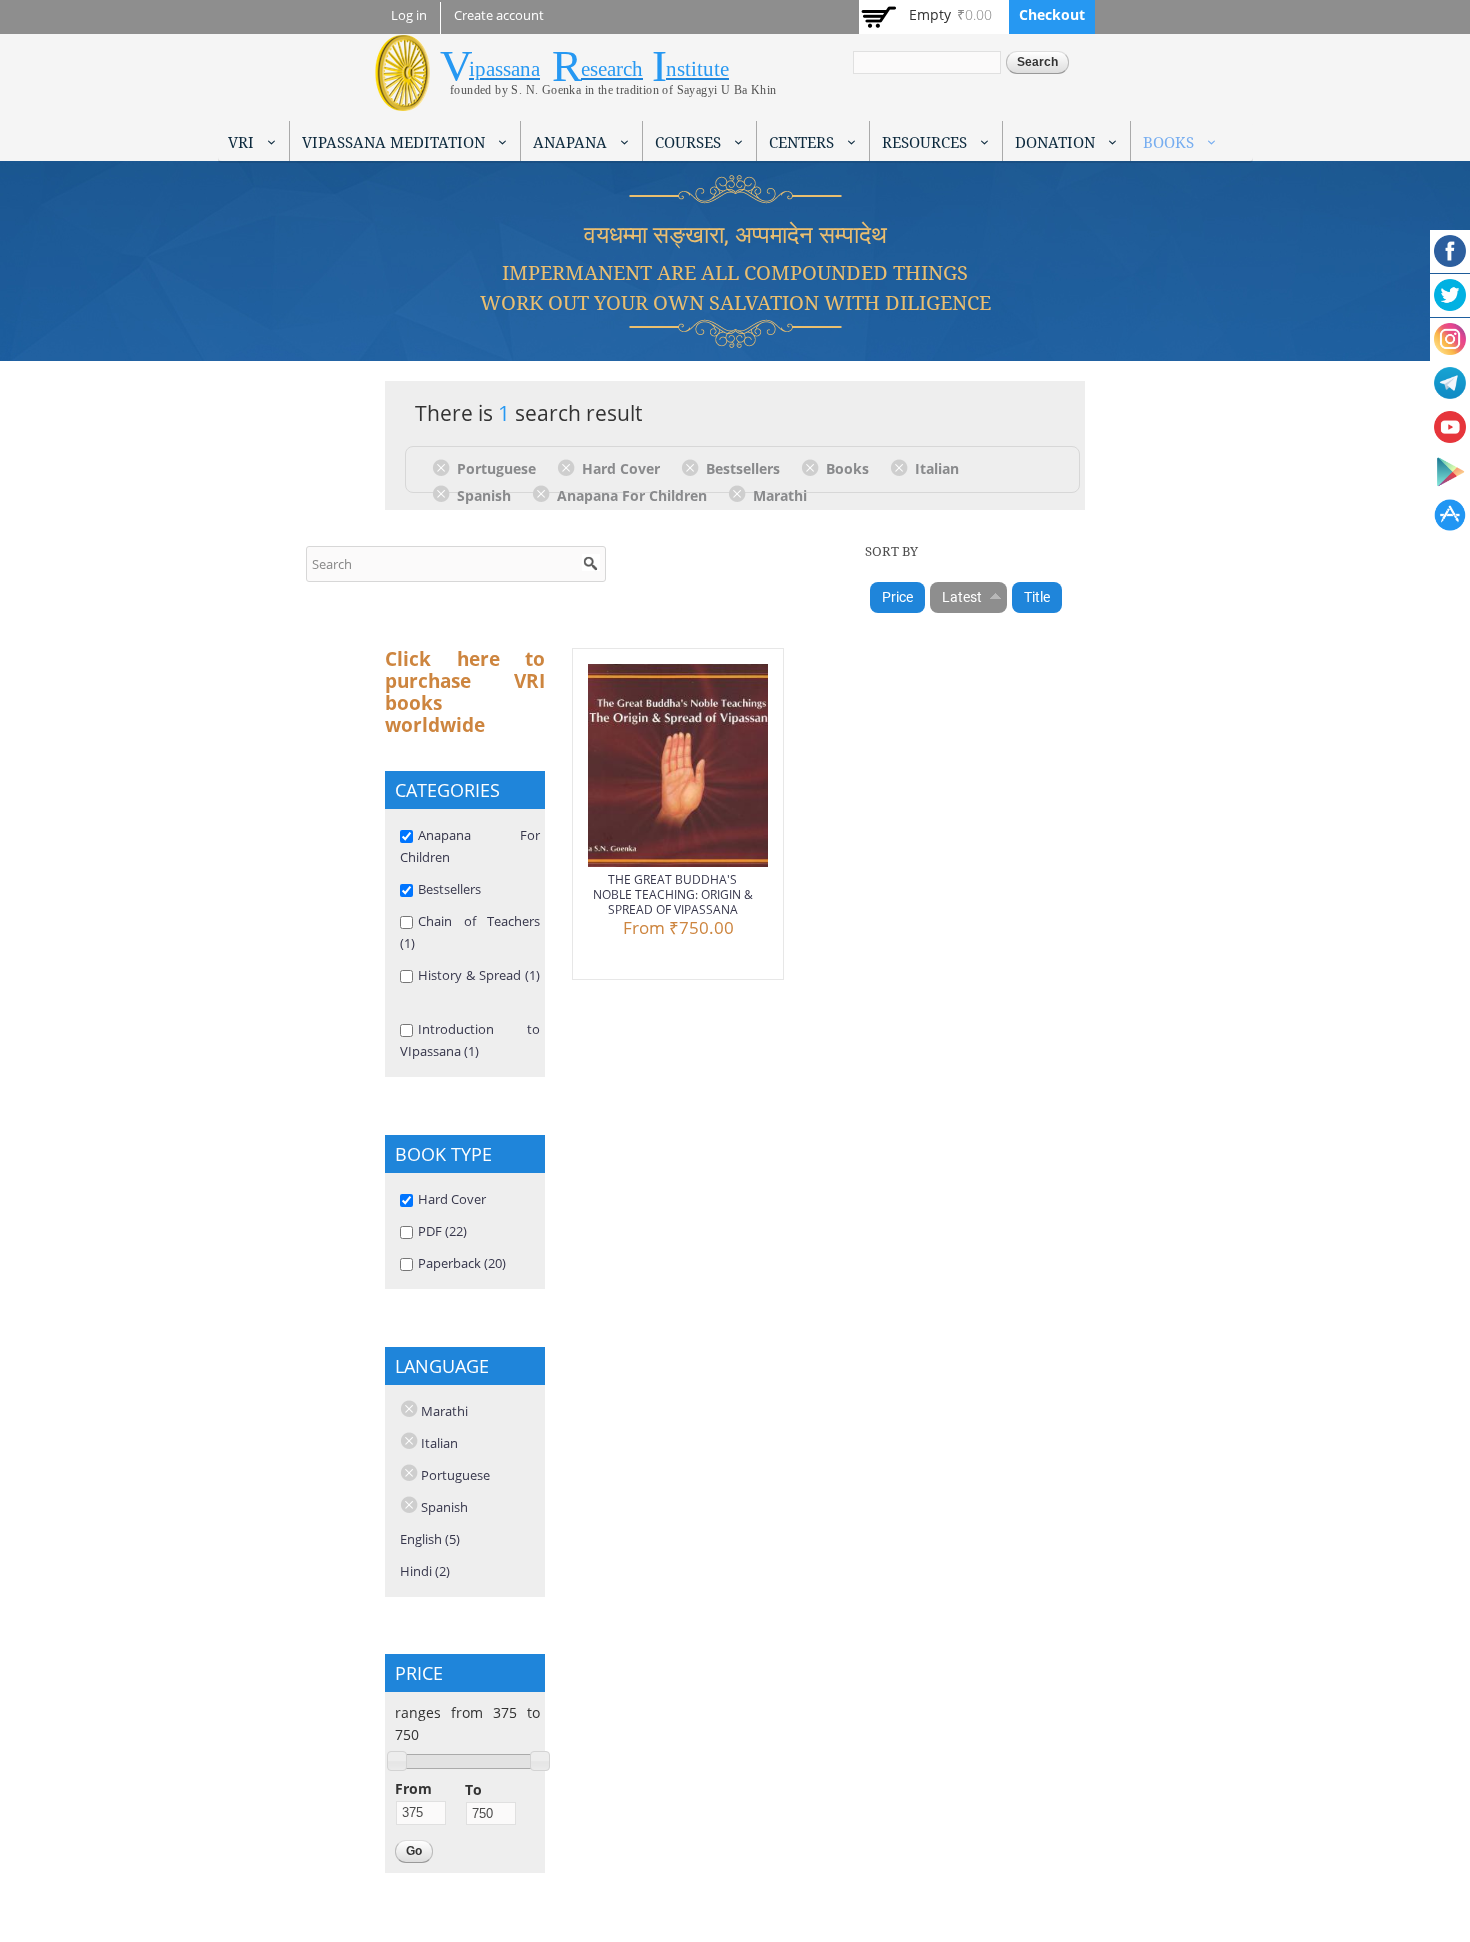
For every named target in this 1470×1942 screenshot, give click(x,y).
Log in (409, 15)
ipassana (504, 69)
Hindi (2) (425, 1571)
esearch (612, 69)
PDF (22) (442, 1231)
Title (1037, 597)
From (413, 1788)
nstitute (697, 69)
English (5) (430, 1539)
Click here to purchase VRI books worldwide (465, 692)
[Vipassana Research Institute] (402, 99)
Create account (499, 15)
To (473, 1789)
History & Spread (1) (479, 975)
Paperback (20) (462, 1263)
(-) (444, 467)
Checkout (1052, 14)
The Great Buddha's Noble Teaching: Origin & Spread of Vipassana (673, 894)
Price (897, 597)
